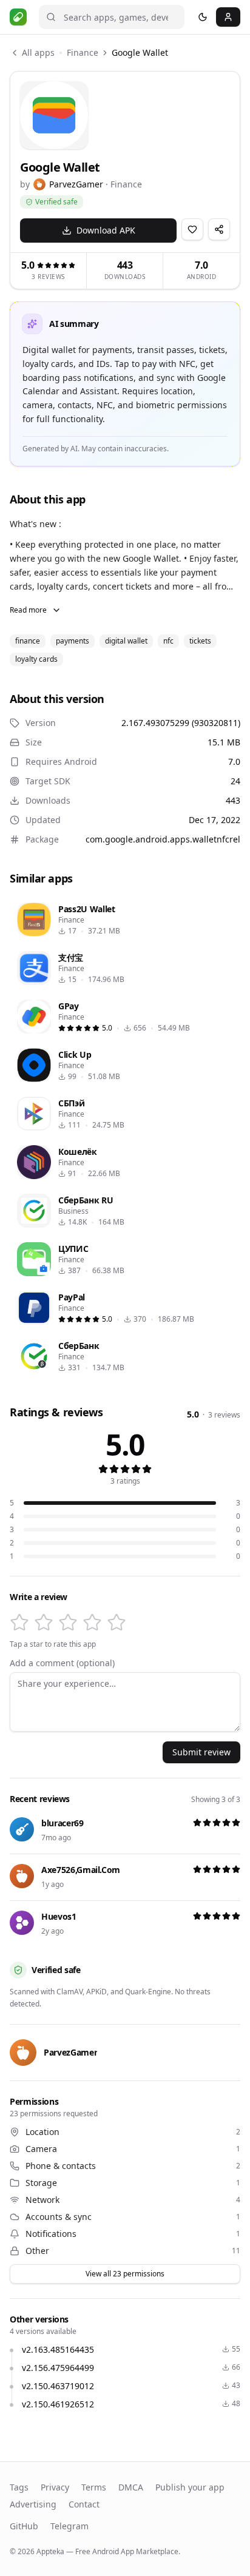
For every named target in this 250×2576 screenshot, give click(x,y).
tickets (200, 641)
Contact (84, 2504)
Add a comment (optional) (62, 1663)
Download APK (106, 230)
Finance (83, 52)
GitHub (24, 2526)
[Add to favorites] (192, 229)
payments (73, 641)
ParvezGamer (76, 184)
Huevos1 (59, 1916)
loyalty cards (36, 659)
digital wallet (126, 641)
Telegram (69, 2526)
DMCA (131, 2487)
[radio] (19, 1623)
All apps (38, 52)
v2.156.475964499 (58, 2368)
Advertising (33, 2504)
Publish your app (190, 2487)
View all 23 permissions (125, 2274)
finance (28, 641)
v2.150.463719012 (58, 2386)
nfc (168, 641)
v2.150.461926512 (58, 2404)
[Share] (219, 229)
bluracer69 (62, 1823)
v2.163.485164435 (58, 2349)
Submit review (201, 1752)
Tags (19, 2487)
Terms (94, 2487)
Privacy (55, 2487)
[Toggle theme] (203, 17)
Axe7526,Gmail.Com (81, 1870)
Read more (28, 610)
